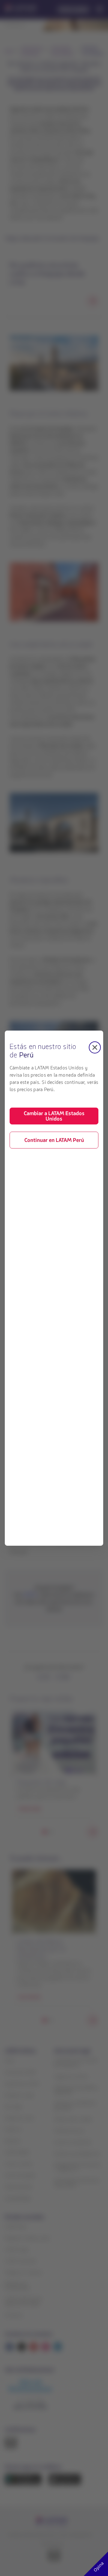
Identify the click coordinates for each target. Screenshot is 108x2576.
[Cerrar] (95, 1047)
